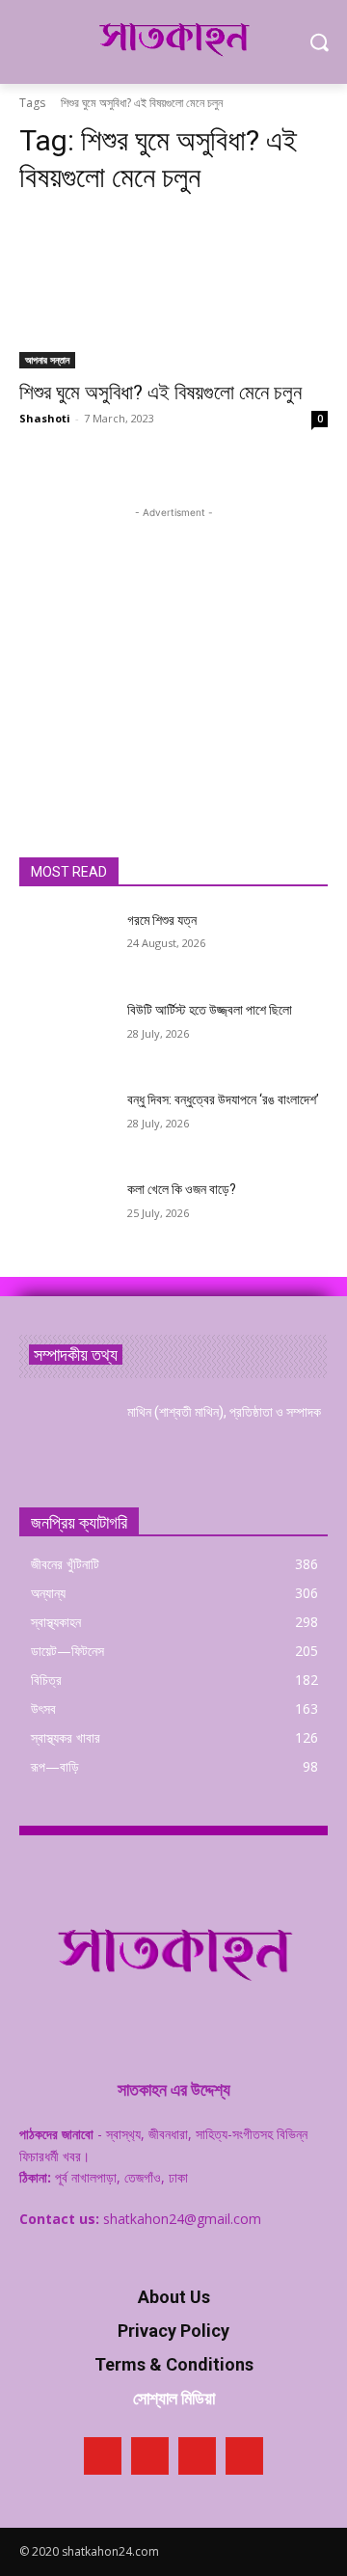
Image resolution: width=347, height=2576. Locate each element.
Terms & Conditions (174, 2364)
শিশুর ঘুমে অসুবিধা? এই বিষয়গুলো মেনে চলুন (160, 393)
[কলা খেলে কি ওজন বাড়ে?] (66, 1213)
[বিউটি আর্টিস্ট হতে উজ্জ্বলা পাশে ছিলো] (66, 1033)
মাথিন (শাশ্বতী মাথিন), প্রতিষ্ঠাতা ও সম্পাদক (224, 1412)
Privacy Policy (173, 2331)
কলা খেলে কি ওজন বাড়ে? (182, 1189)
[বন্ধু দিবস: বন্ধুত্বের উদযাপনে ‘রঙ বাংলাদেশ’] (66, 1123)
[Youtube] (244, 2456)
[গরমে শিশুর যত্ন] (66, 944)
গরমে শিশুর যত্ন (162, 920)
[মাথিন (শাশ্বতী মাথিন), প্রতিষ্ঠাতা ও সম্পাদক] (66, 1436)
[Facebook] (103, 2456)
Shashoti (45, 418)
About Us (174, 2297)
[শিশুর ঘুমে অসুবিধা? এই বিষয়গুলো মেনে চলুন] (173, 291)
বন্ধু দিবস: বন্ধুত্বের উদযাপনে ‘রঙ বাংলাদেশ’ (223, 1099)
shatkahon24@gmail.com (182, 2219)
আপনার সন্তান (47, 360)
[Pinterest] (150, 2456)
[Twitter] (197, 2456)
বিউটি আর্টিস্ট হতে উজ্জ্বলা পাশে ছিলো (210, 1010)
